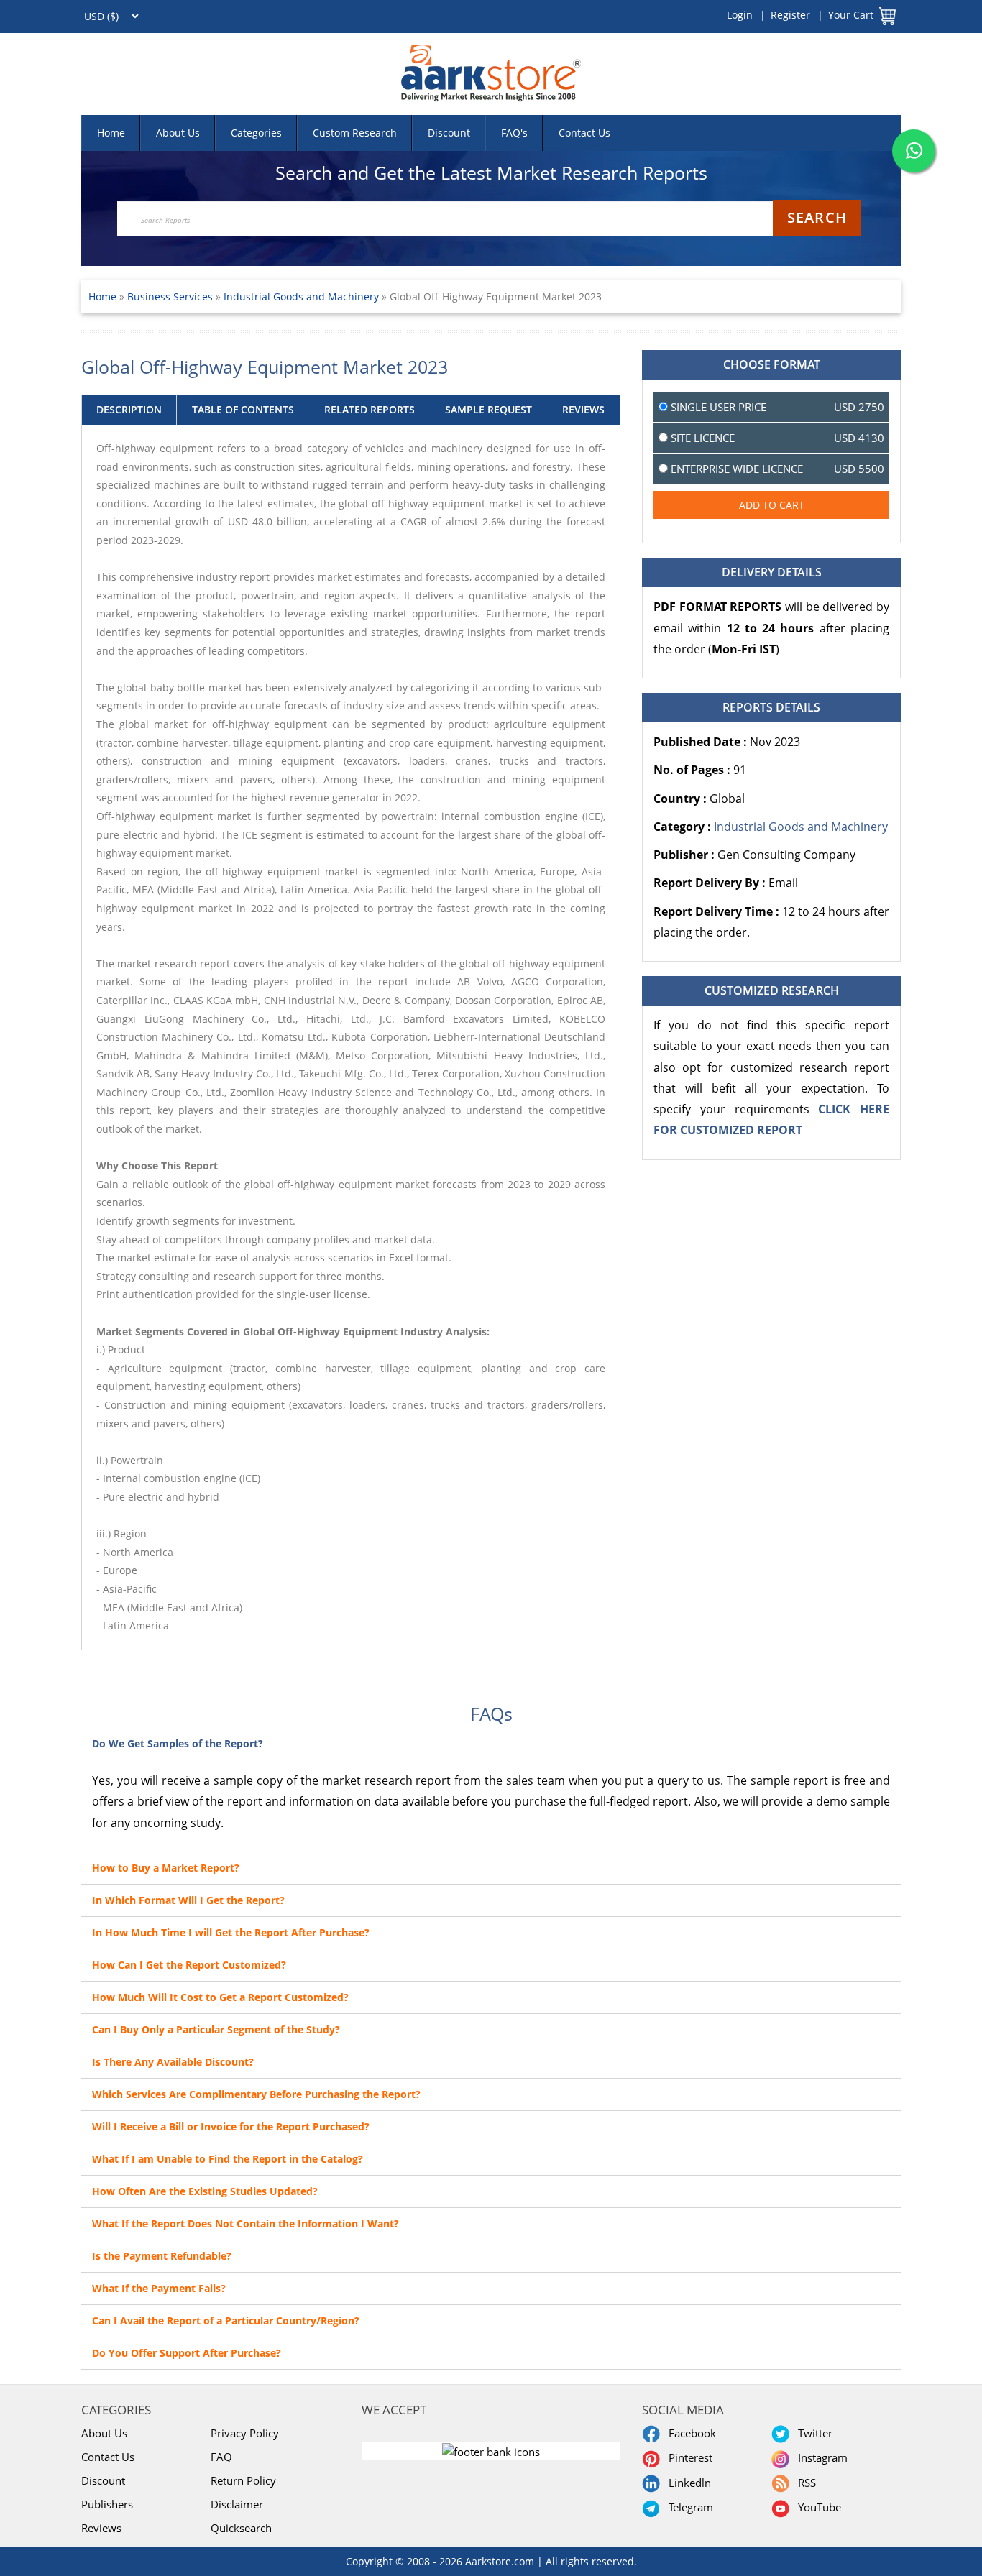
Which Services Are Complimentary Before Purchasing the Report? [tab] (256, 2094)
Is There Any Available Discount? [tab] (173, 2062)
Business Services (171, 296)
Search (817, 217)
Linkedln (687, 2483)
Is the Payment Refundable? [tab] (162, 2256)
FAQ (221, 2457)
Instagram (820, 2457)
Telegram (688, 2507)
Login (740, 15)
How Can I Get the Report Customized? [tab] (189, 1965)
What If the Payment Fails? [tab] (159, 2288)
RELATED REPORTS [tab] (370, 409)
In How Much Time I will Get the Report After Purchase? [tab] (231, 1932)
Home (111, 133)
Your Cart (851, 15)
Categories (256, 133)
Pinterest (688, 2457)
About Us (178, 133)
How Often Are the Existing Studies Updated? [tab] (205, 2191)
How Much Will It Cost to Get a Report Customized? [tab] (220, 1997)
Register (790, 15)
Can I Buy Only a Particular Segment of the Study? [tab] (216, 2029)
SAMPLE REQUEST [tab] (488, 409)
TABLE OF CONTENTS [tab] (243, 409)
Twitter (812, 2433)
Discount (449, 133)
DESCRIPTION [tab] (129, 409)
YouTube (817, 2507)
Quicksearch (241, 2528)
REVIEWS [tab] (583, 409)
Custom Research (355, 133)
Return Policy (243, 2480)
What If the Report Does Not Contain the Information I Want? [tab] (245, 2223)
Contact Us (584, 133)
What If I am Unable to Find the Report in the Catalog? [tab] (228, 2159)
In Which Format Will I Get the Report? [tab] (188, 1900)
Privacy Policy (245, 2433)
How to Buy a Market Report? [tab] (166, 1868)
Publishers (107, 2504)
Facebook (689, 2433)
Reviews (101, 2528)
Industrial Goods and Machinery (301, 296)
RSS (804, 2483)
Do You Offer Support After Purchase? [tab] (187, 2353)
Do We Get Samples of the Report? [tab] (178, 1743)
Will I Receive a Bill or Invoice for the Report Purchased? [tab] (231, 2126)
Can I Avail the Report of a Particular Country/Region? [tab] (226, 2320)
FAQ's (514, 133)
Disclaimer (237, 2504)
